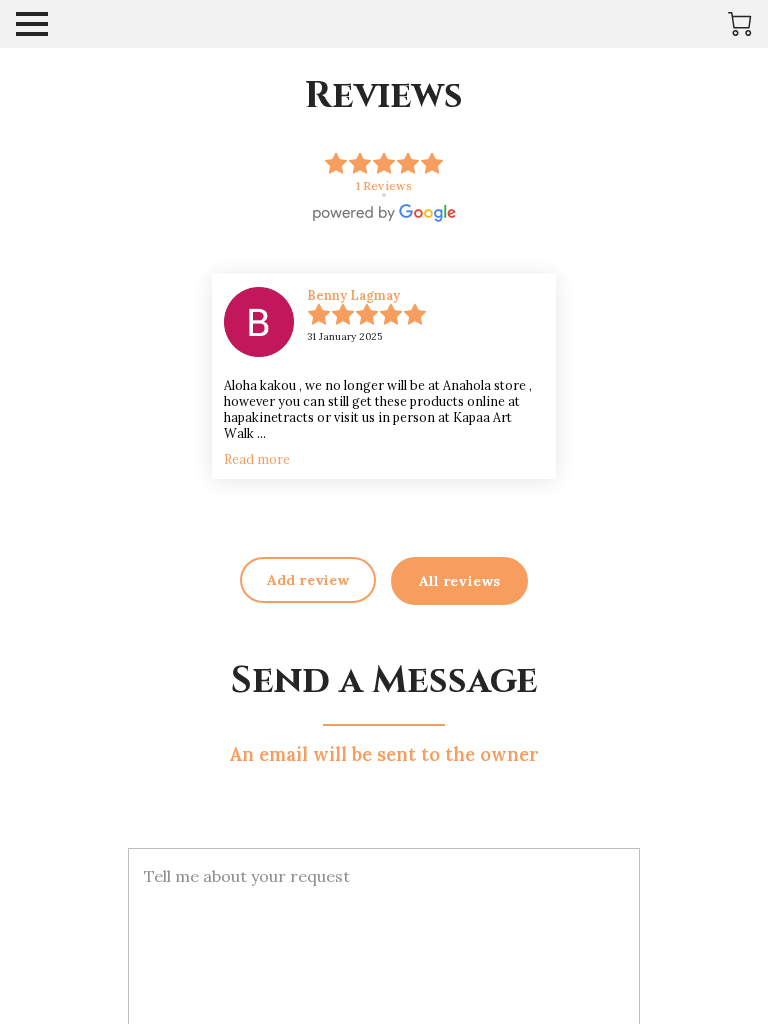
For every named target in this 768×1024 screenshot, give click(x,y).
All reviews (459, 581)
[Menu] (32, 24)
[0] (740, 24)
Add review (308, 580)
